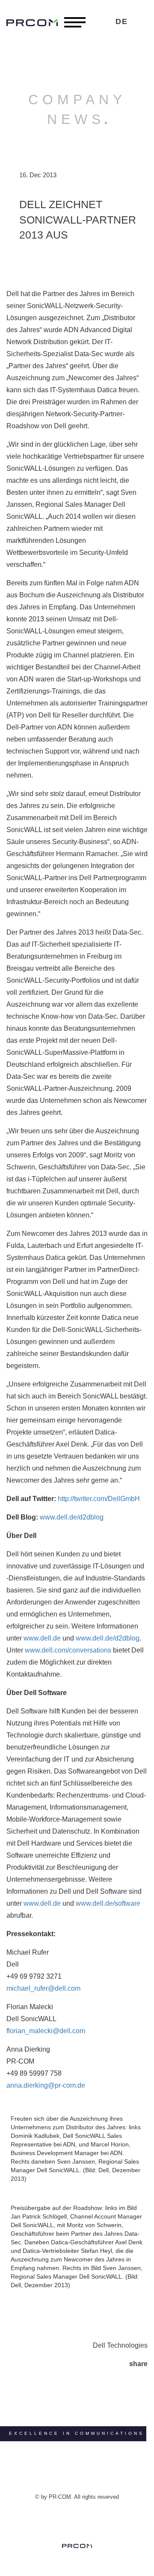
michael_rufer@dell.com (43, 1988)
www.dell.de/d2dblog (72, 1517)
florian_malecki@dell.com (46, 2031)
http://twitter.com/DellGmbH (99, 1499)
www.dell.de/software (108, 1903)
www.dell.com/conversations (68, 1650)
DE (122, 21)
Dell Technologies (120, 2345)
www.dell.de (42, 1638)
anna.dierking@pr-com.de (46, 2085)
